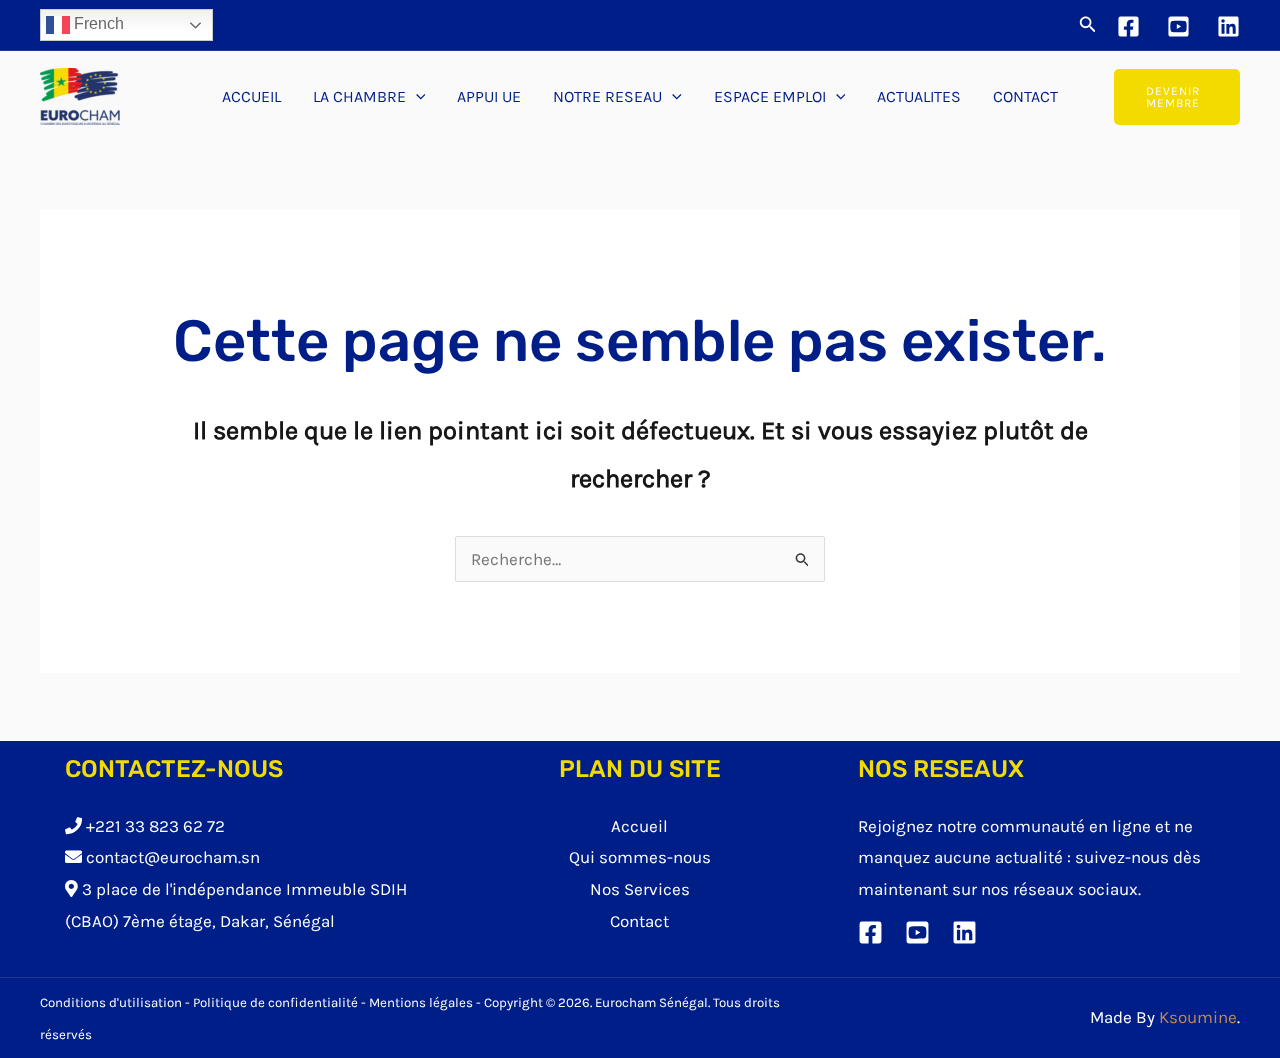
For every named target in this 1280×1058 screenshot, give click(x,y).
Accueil (639, 826)
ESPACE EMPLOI (770, 96)
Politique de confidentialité (275, 1002)
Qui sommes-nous (640, 857)
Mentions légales (421, 1002)
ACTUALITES (919, 96)
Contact (639, 921)
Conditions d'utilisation (111, 1002)
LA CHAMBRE (359, 96)
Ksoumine (1198, 1017)
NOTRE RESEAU (607, 96)
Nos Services (640, 889)
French (97, 23)
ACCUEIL (251, 96)
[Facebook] (1128, 26)
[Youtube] (1178, 26)
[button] (1088, 25)
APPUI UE (489, 96)
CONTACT (1025, 96)
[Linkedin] (1228, 26)
